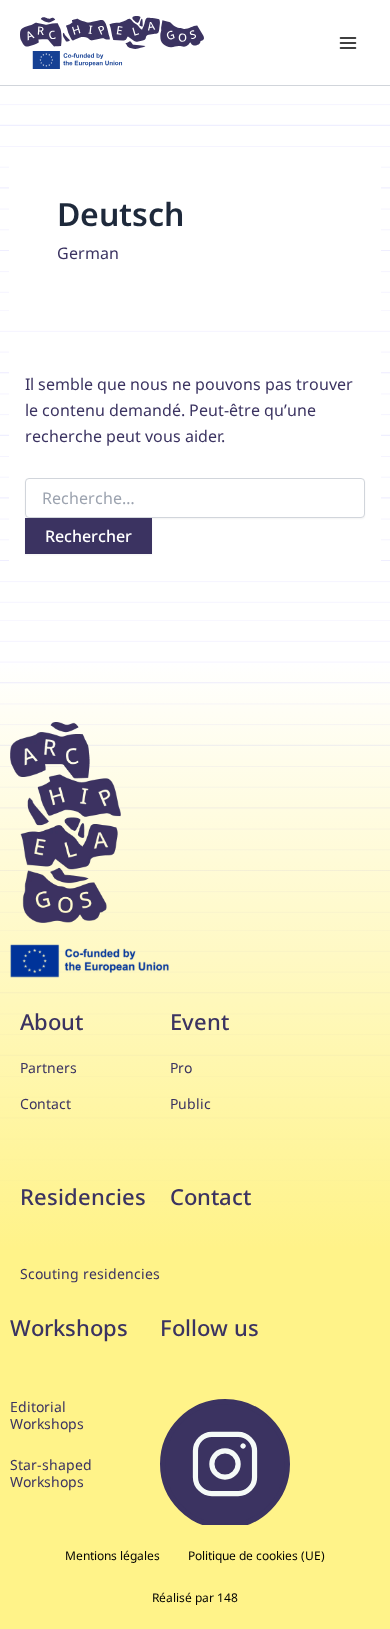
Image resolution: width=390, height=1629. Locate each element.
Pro (183, 1067)
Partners (50, 1067)
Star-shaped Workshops (51, 1473)
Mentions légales (112, 1555)
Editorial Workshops (47, 1415)
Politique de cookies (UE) (256, 1555)
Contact (47, 1103)
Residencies (83, 1196)
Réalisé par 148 (195, 1597)
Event (199, 1021)
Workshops (69, 1327)
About (51, 1021)
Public (190, 1103)
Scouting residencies (90, 1273)
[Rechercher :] (195, 498)
